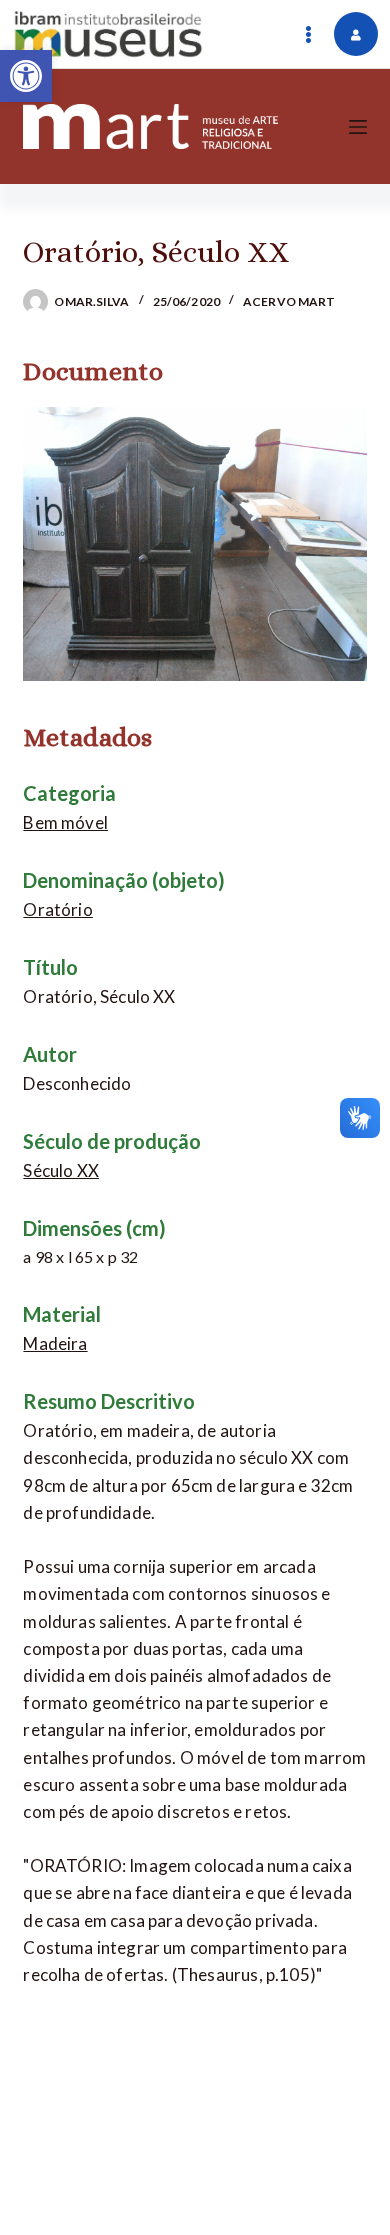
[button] (26, 76)
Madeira (55, 1343)
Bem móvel (65, 822)
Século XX (61, 1170)
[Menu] (358, 127)
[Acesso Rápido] (308, 34)
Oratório (57, 909)
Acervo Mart (289, 301)
